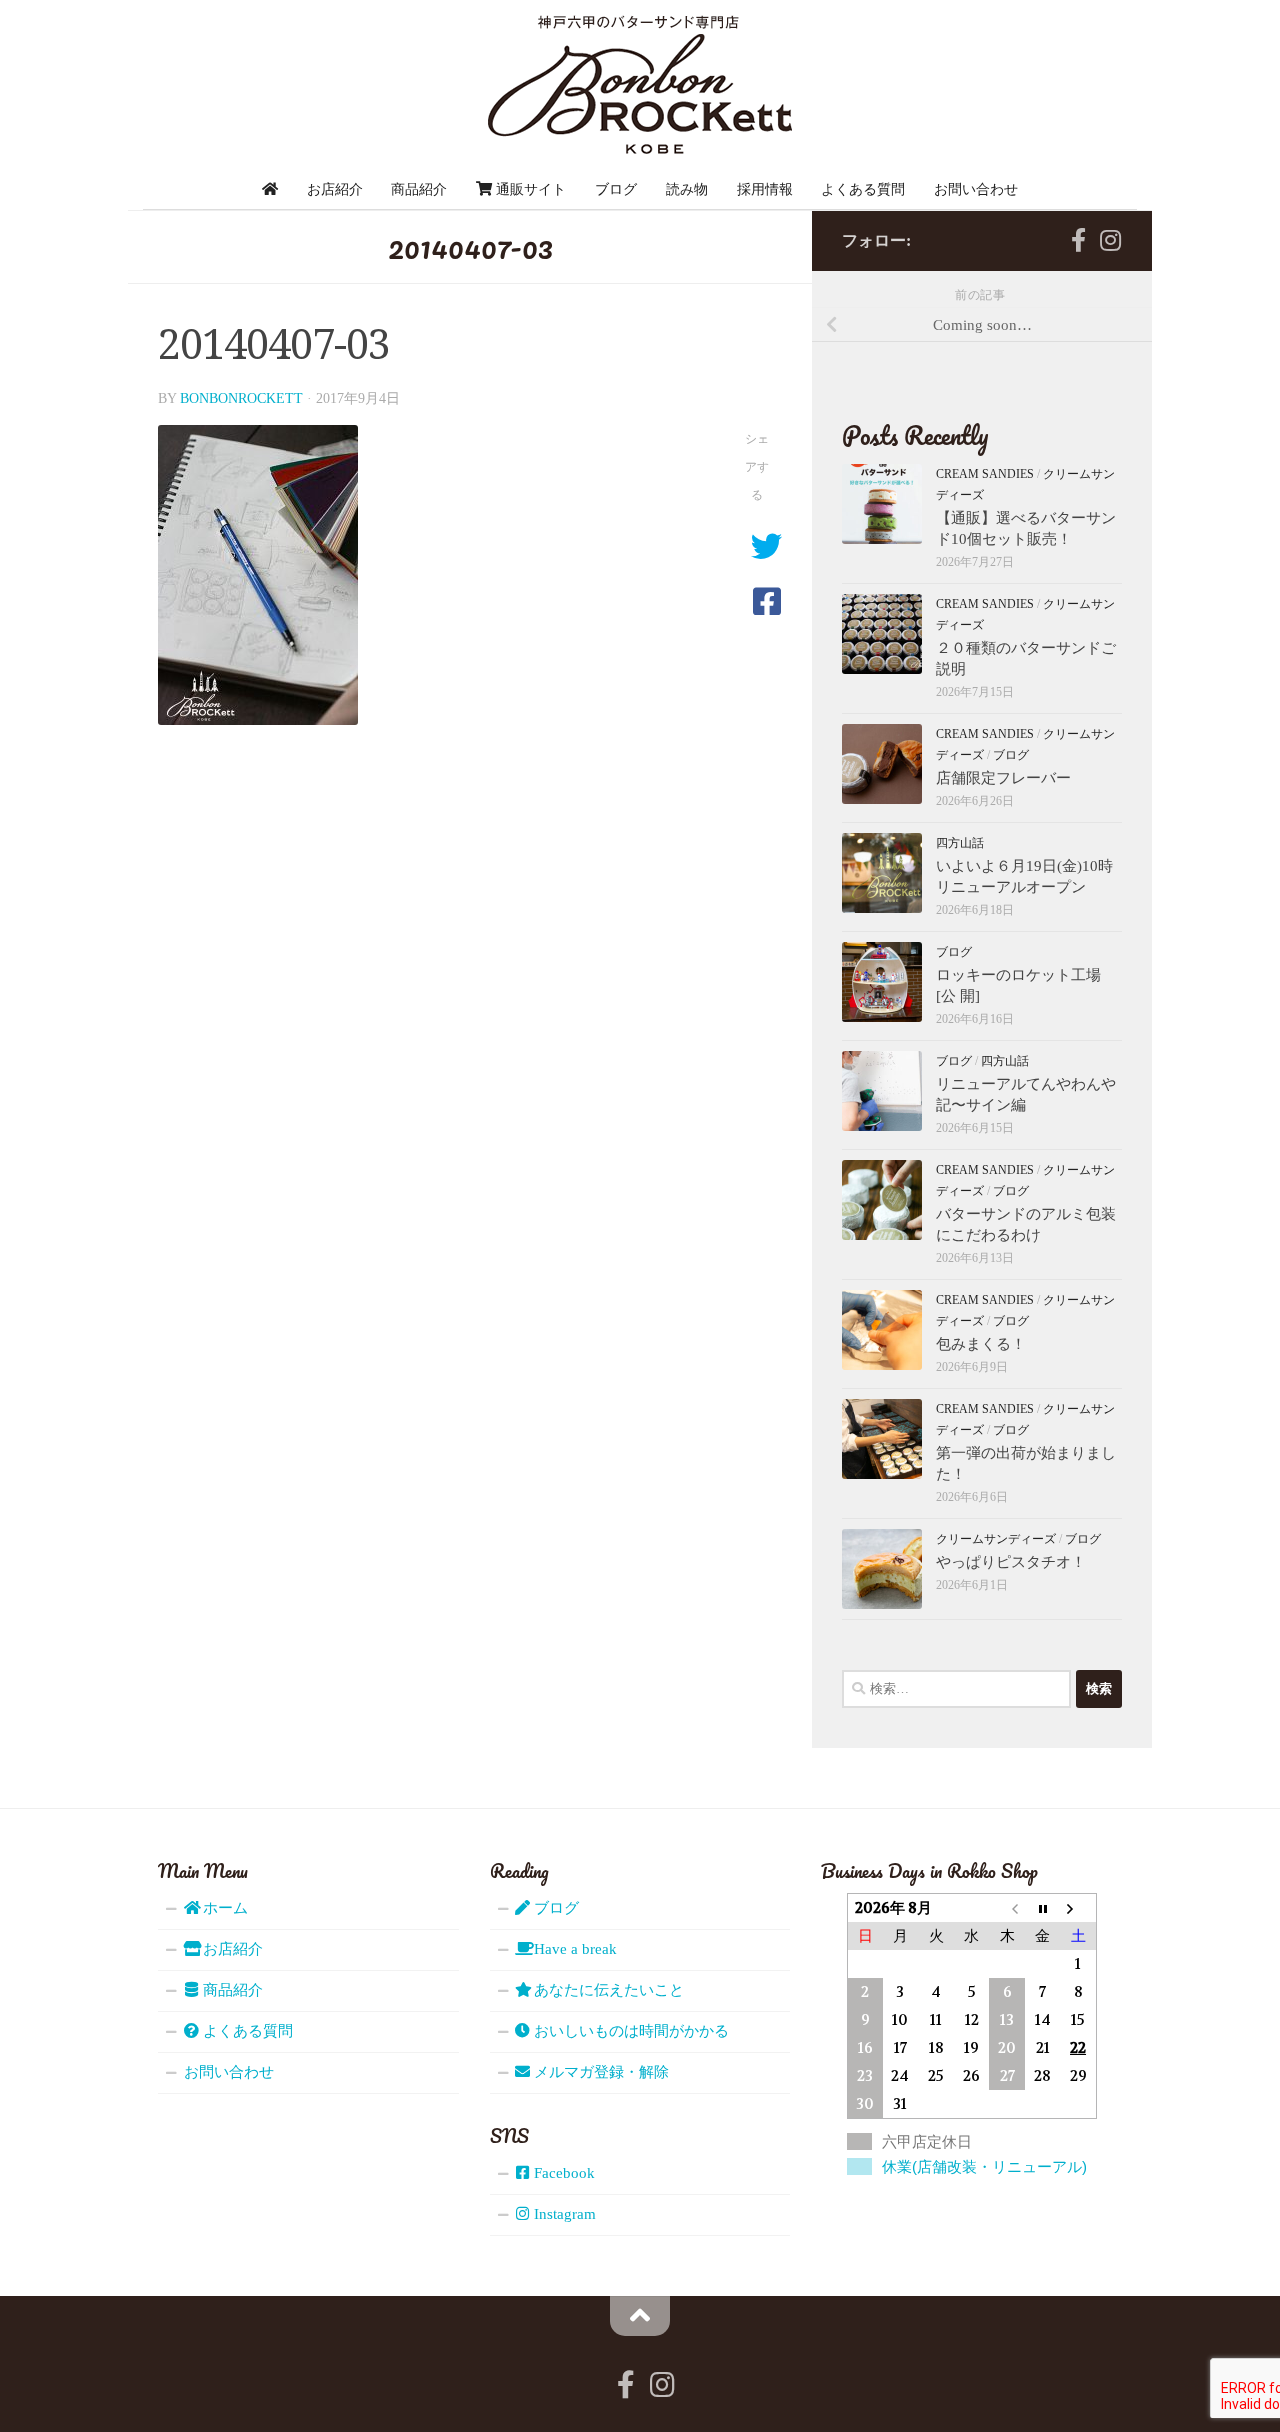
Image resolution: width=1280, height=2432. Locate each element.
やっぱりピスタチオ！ (1011, 1562)
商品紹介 (419, 189)
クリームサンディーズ (996, 1539)
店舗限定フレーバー (1003, 778)
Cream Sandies (985, 474)
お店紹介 (335, 189)
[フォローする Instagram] (1110, 240)
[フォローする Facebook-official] (1078, 240)
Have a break (573, 1949)
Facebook (562, 2173)
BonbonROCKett (241, 398)
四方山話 (960, 843)
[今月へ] (1043, 1907)
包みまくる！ (981, 1344)
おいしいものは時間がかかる (629, 2031)
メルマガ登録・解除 (599, 2072)
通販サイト (529, 189)
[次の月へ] (1078, 1907)
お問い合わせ (976, 189)
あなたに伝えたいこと (607, 1990)
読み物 (687, 189)
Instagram (563, 2214)
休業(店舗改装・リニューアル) (984, 2166)
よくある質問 (863, 189)
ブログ (616, 189)
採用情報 (765, 189)
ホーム (223, 1908)
